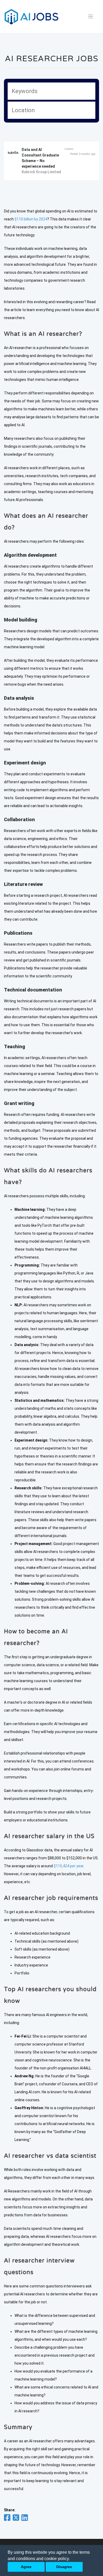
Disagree (64, 2567)
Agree (26, 2567)
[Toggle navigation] (91, 17)
